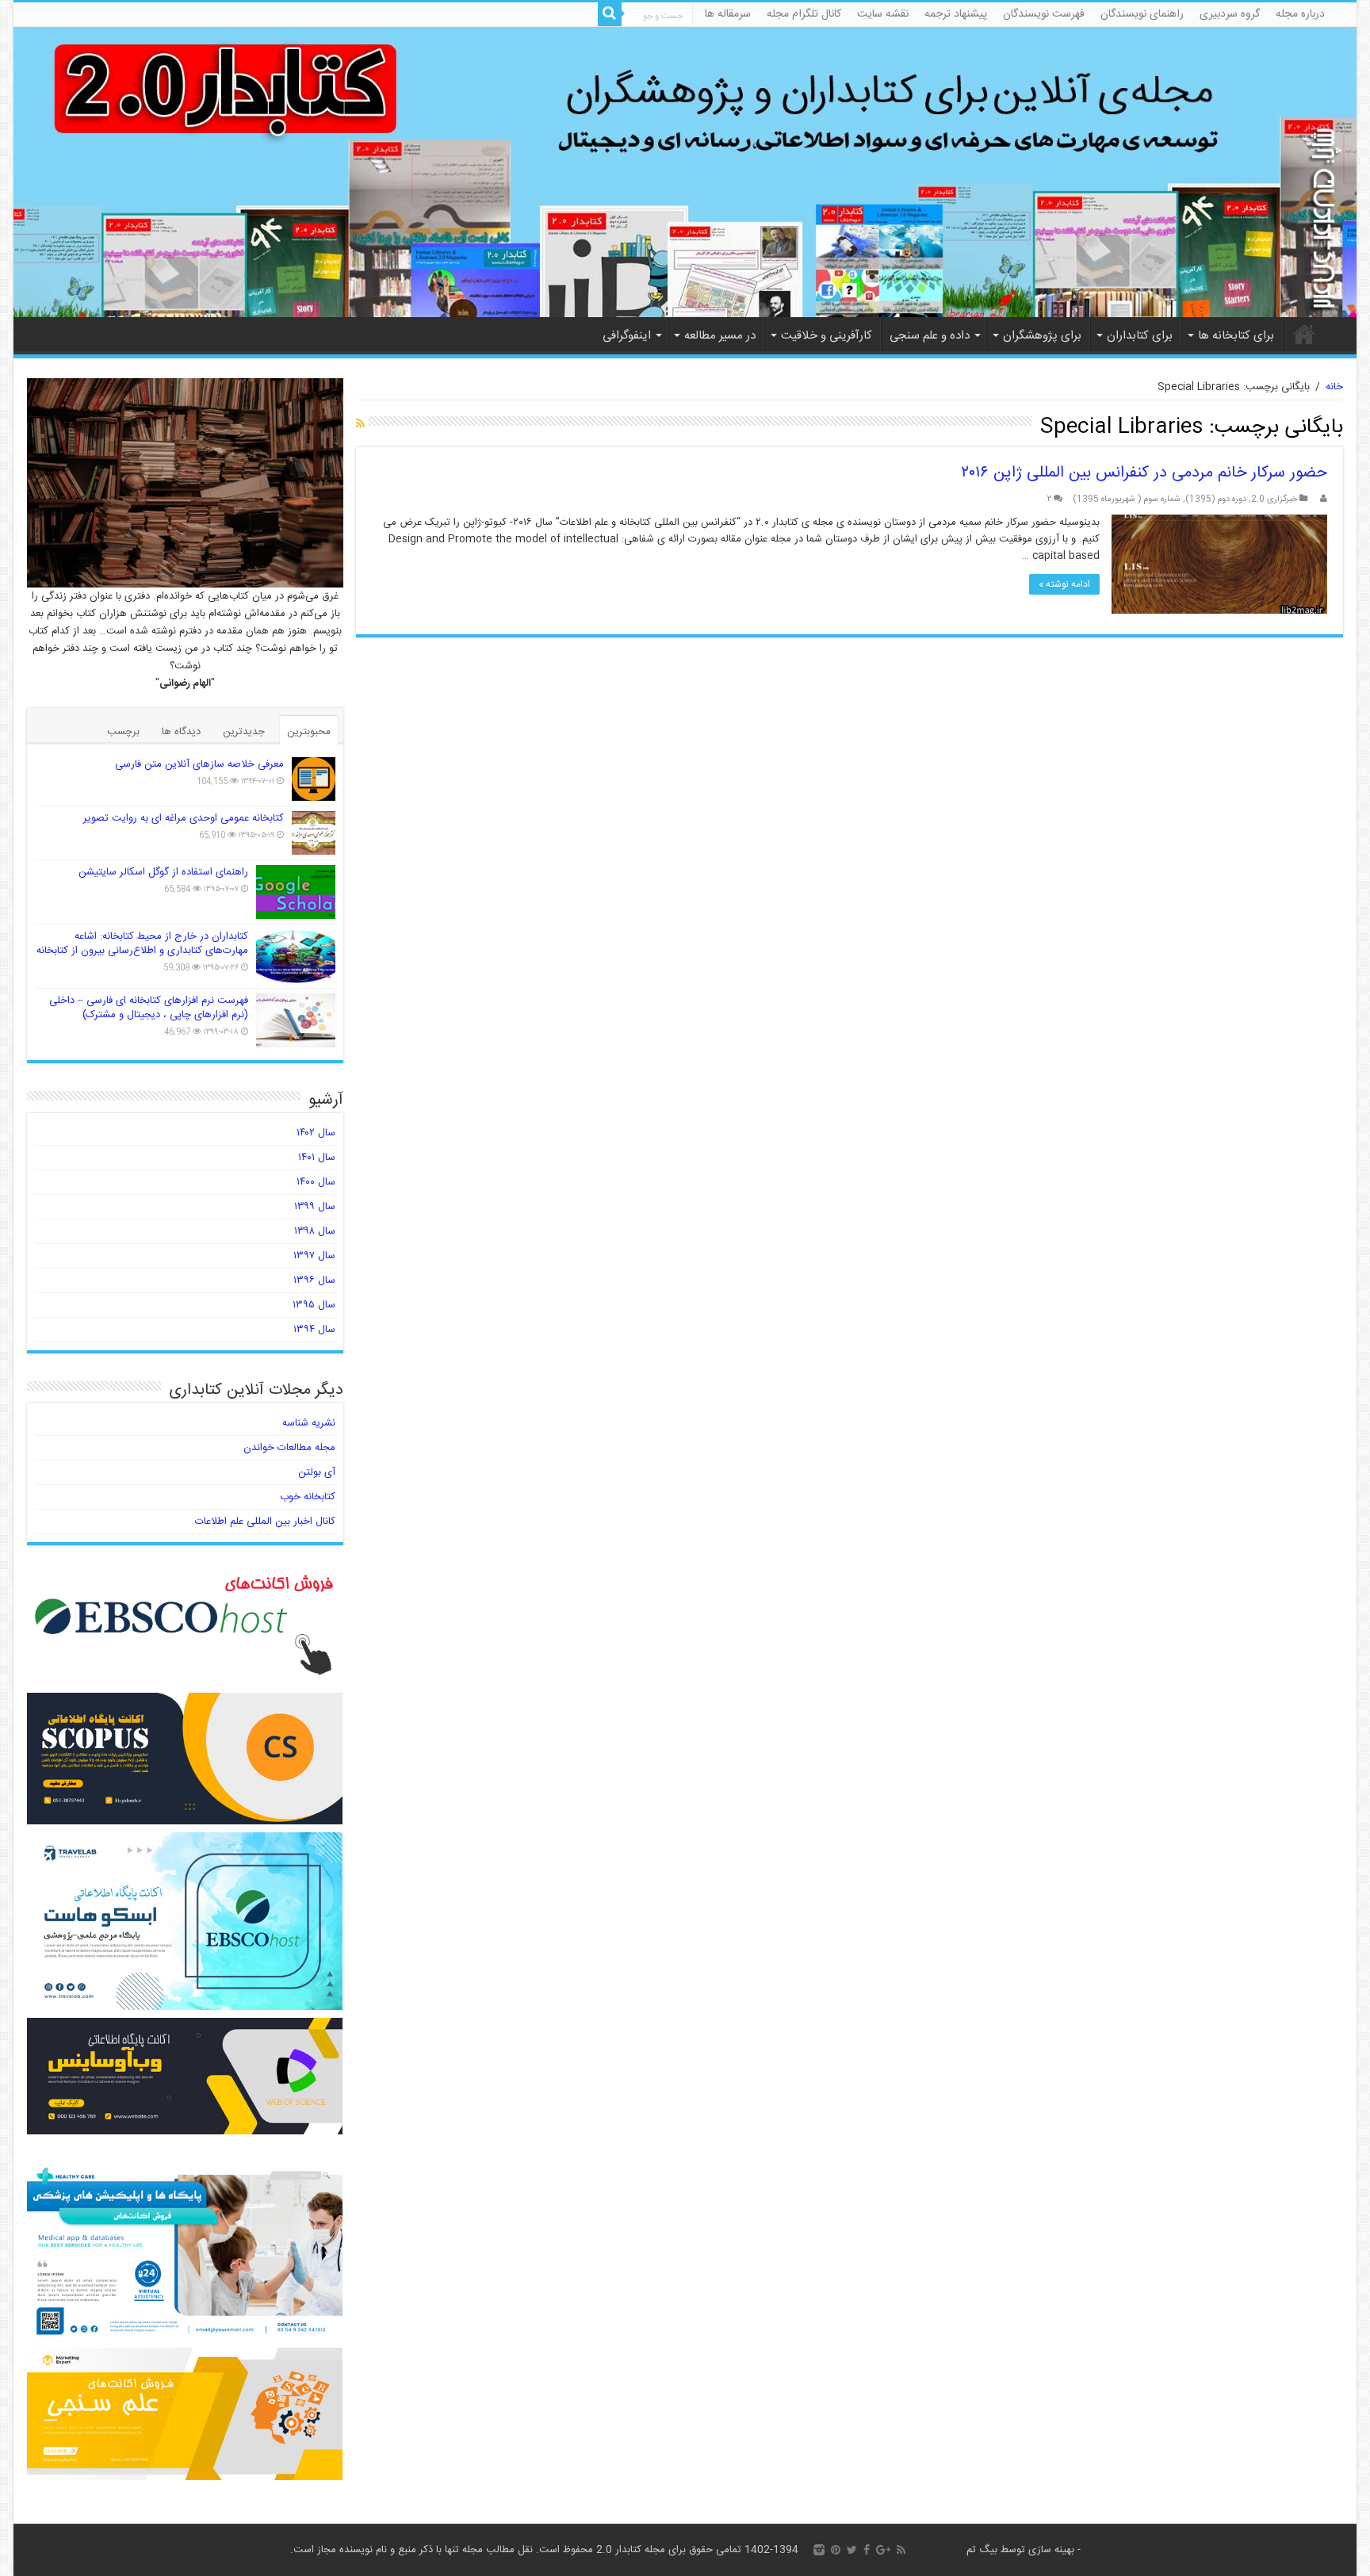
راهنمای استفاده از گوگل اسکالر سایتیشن (163, 872)
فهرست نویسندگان (1044, 14)
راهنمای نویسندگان (1142, 14)
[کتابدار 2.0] (685, 172)
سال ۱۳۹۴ (314, 1330)
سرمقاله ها (728, 14)
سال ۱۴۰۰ (316, 1182)
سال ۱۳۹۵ (314, 1305)
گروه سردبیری (1230, 14)
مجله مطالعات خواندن (289, 1448)
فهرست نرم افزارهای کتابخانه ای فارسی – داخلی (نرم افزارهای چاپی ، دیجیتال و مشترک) (149, 1008)
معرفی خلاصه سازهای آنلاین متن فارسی (199, 764)
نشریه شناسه (309, 1423)
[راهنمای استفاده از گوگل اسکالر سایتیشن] (296, 892)
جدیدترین (244, 732)
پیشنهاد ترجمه (956, 14)
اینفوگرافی (627, 336)
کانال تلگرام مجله (804, 14)
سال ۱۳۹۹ (315, 1207)
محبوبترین (309, 732)
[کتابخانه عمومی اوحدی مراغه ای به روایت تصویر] (314, 833)
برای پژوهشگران (1042, 336)
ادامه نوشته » (1064, 584)
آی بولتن (317, 1472)
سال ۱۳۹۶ (314, 1280)
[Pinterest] (836, 2550)
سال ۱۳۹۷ (314, 1256)
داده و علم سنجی (930, 336)
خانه (1304, 334)
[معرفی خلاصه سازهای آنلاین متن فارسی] (314, 779)
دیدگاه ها (181, 732)
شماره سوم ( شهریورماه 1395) (1127, 499)
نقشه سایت (883, 14)
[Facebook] (867, 2550)
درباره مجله (1300, 14)
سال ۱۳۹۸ (315, 1231)
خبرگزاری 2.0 (1274, 499)
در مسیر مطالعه (720, 336)
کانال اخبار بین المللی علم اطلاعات (265, 1521)
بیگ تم (982, 2550)
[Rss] (901, 2550)
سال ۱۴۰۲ (316, 1133)
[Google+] (883, 2550)
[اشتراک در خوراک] (360, 425)
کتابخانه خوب (308, 1497)
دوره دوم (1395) (1216, 499)
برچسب (123, 732)
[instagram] (819, 2550)
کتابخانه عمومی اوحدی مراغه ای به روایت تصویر (184, 818)
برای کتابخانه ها (1236, 336)
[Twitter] (852, 2550)
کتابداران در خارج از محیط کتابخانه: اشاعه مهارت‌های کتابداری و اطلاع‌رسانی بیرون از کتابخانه (142, 944)
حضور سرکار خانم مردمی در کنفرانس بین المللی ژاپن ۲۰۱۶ (1144, 473)
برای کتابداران (1140, 336)
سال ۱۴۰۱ (317, 1158)
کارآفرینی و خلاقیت (827, 336)
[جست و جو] (610, 14)
